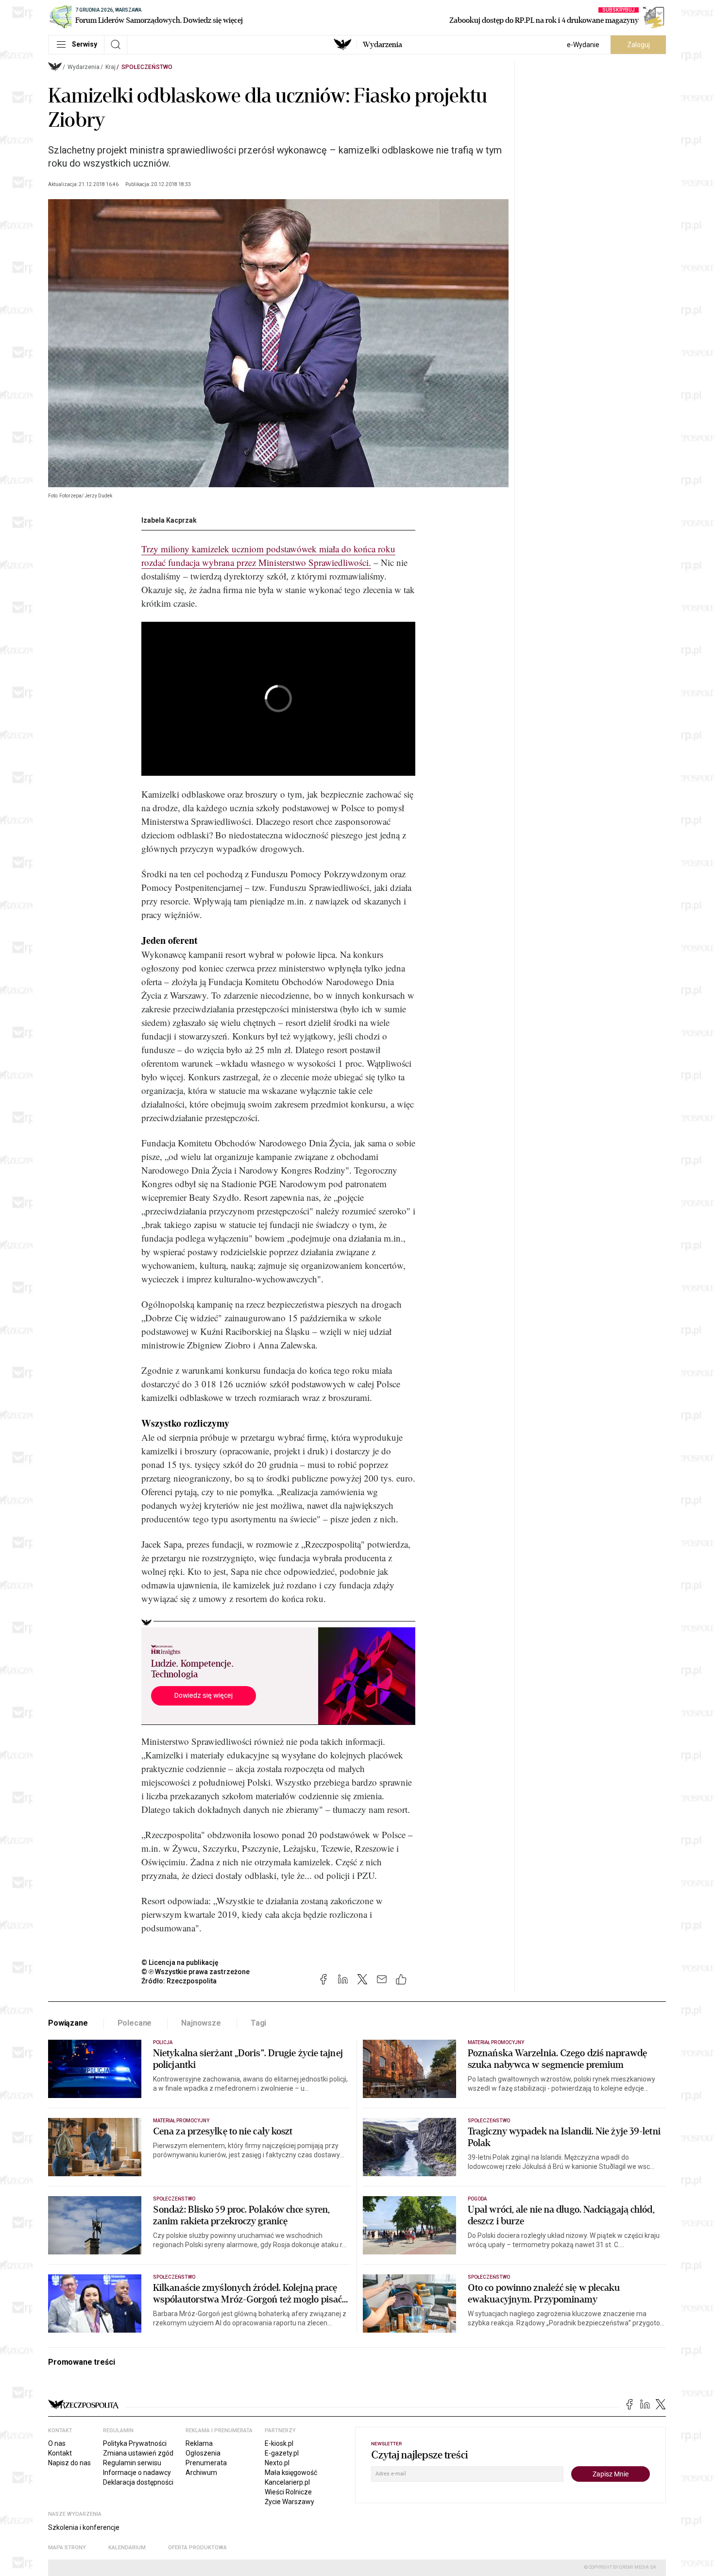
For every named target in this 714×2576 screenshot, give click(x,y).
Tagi (258, 2023)
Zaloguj (638, 45)
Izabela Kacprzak (169, 520)
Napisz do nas (69, 2463)
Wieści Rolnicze (288, 2492)
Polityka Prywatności (135, 2443)
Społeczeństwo (147, 67)
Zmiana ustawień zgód (138, 2453)
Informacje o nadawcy (137, 2473)
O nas (57, 2443)
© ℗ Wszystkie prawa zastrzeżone (195, 1972)
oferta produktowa (197, 2548)
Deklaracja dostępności (138, 2482)
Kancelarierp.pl (287, 2482)
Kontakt (60, 2453)
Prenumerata (206, 2463)
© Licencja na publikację (180, 1962)
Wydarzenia (382, 45)
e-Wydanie (583, 45)
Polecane (135, 2023)
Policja (163, 2042)
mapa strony (67, 2548)
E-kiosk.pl (279, 2443)
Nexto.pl (277, 2463)
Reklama (199, 2443)
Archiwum (201, 2473)
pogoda (477, 2199)
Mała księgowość (291, 2473)
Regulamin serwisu (132, 2463)
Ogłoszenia (203, 2453)
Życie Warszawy (289, 2502)
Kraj (110, 67)
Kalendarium (127, 2548)
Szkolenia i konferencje (84, 2527)
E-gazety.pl (282, 2453)
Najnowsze (201, 2023)
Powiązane (68, 2023)
